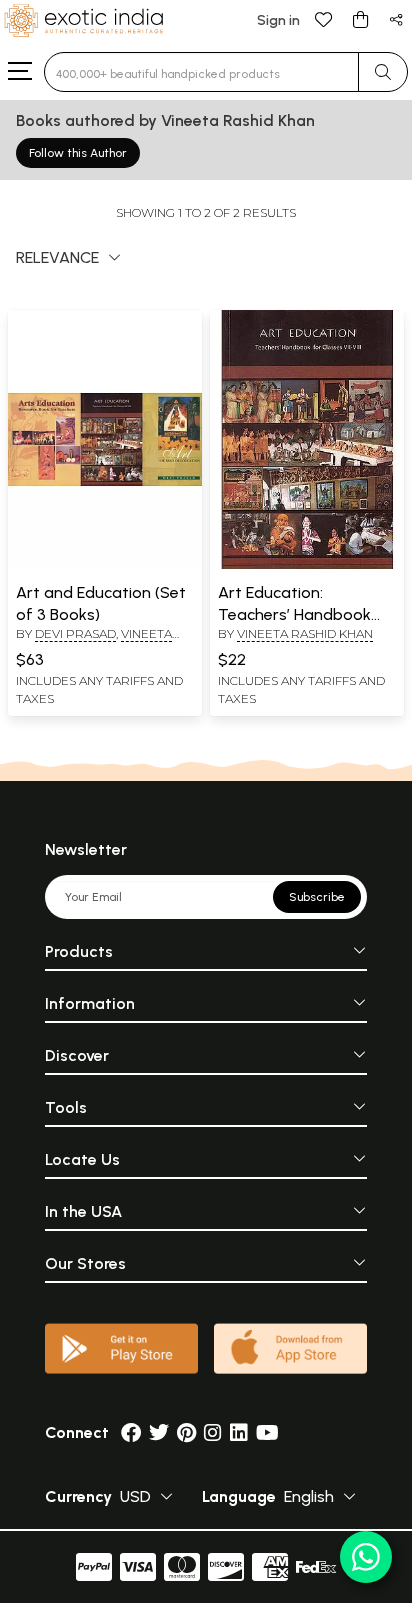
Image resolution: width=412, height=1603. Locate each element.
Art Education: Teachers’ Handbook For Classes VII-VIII (294, 615)
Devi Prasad (75, 633)
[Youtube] (267, 1432)
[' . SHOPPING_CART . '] (360, 18)
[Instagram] (213, 1432)
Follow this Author (78, 153)
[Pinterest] (186, 1432)
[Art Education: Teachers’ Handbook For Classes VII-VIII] (307, 565)
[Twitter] (159, 1432)
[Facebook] (131, 1432)
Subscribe (317, 897)
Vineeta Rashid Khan (94, 642)
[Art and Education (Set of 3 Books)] (105, 565)
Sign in (278, 20)
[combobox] (201, 72)
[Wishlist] (324, 18)
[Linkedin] (239, 1432)
